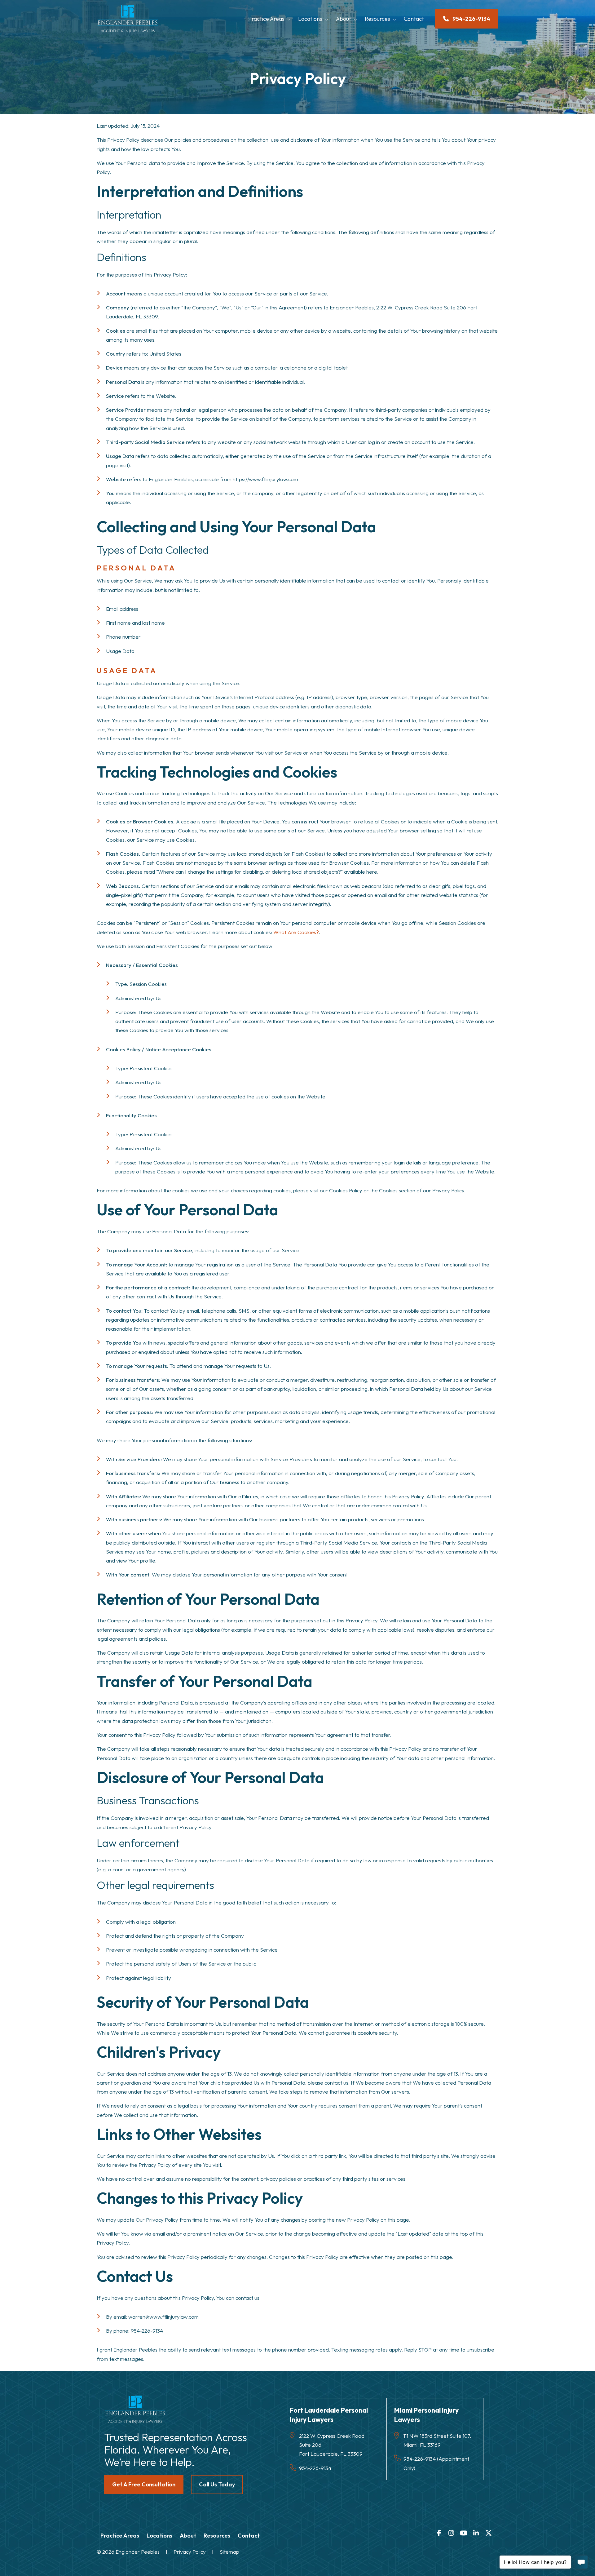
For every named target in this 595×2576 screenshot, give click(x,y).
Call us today (217, 2484)
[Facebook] (439, 2533)
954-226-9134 (147, 2331)
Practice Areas (266, 19)
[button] (291, 19)
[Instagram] (451, 2533)
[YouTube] (464, 2533)
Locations (310, 19)
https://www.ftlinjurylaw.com (265, 479)
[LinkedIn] (476, 2533)
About (344, 19)
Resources (377, 19)
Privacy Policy (190, 2552)
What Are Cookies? (296, 932)
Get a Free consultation (144, 2484)
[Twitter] (488, 2533)
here (372, 872)
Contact (414, 19)
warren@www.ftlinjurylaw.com (163, 2317)
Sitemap (229, 2552)
